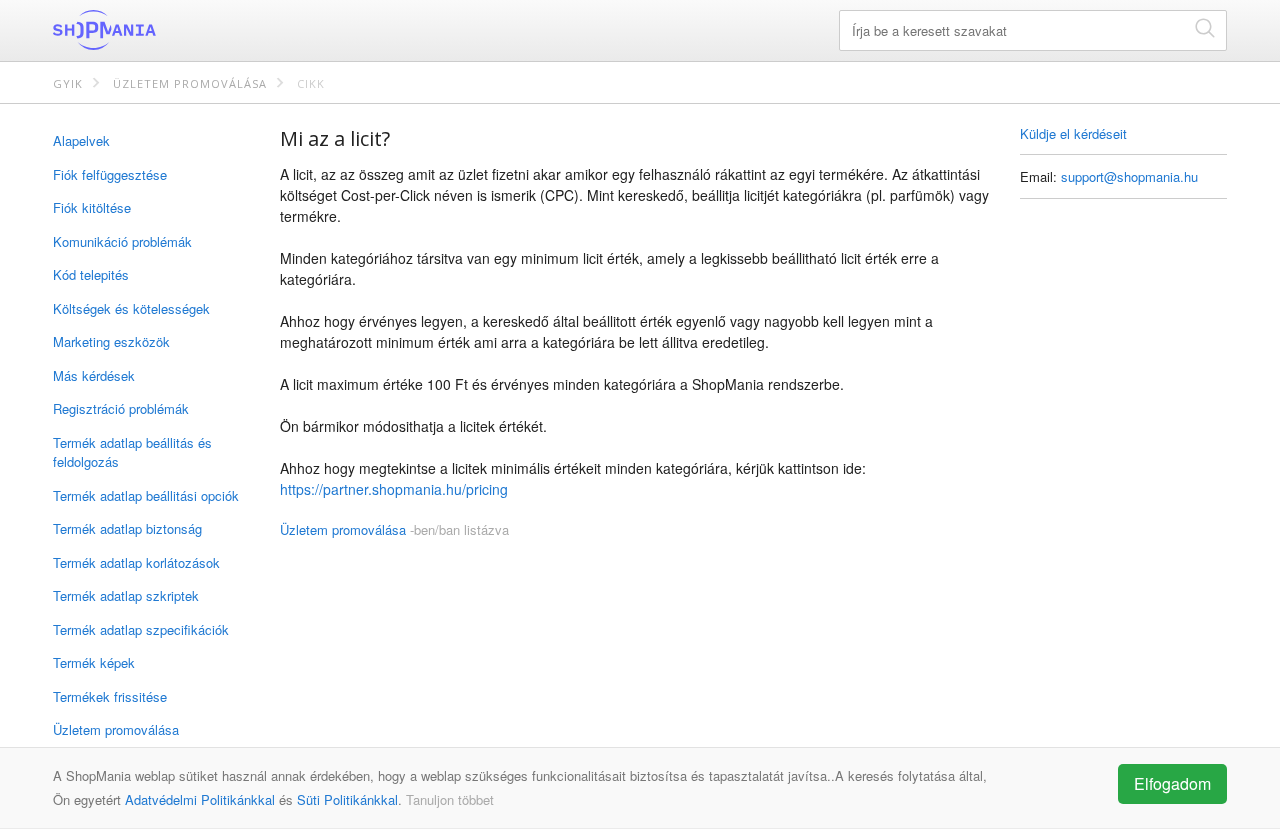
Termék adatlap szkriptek (126, 595)
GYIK (68, 83)
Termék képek (94, 662)
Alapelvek (81, 140)
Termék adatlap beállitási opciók (146, 495)
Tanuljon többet (450, 799)
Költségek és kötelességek (131, 308)
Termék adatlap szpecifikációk (141, 629)
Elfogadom (1172, 783)
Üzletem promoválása (190, 83)
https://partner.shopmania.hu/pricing (394, 489)
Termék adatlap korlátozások (136, 562)
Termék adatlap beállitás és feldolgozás (132, 452)
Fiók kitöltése (92, 207)
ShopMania (153, 30)
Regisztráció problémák (121, 408)
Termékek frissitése (110, 696)
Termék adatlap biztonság (127, 528)
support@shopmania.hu (1129, 176)
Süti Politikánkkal (347, 799)
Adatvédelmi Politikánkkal (200, 799)
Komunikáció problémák (122, 241)
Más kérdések (94, 375)
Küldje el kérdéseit (1073, 133)
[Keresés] (1205, 27)
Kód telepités (91, 274)
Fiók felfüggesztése (110, 174)
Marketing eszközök (111, 341)
